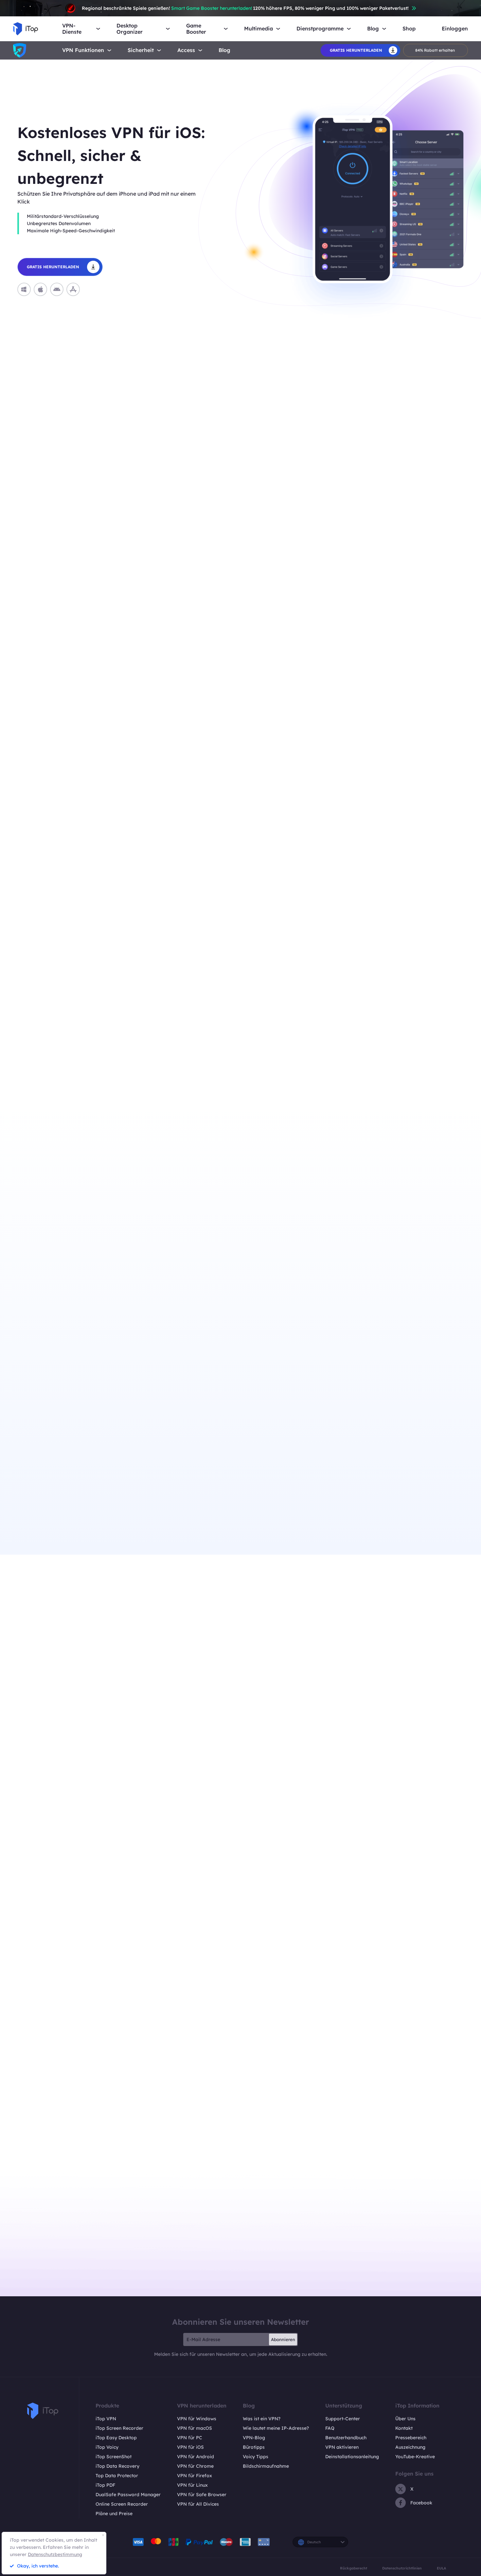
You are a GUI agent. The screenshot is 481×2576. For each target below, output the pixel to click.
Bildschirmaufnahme (266, 2466)
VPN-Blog (254, 2438)
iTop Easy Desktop (116, 2438)
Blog (224, 50)
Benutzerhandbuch (346, 2438)
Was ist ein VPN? (262, 2419)
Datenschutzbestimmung (55, 2554)
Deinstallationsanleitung (352, 2457)
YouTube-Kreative (415, 2457)
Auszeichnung (410, 2447)
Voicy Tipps (256, 2457)
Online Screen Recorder (122, 2504)
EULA (441, 2568)
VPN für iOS (190, 2447)
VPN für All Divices (198, 2504)
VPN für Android (196, 2457)
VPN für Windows (197, 2419)
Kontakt (404, 2428)
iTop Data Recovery (117, 2466)
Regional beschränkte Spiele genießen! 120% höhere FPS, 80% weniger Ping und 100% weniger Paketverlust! (245, 8)
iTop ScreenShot (114, 2457)
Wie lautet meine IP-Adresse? (276, 2428)
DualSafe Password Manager (128, 2495)
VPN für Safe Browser (202, 2495)
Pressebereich (411, 2438)
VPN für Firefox (195, 2476)
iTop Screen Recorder (119, 2428)
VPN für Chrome (195, 2466)
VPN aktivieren (342, 2447)
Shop (409, 29)
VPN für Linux (192, 2485)
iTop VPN (106, 2419)
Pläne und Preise (114, 2514)
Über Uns (405, 2419)
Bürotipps (254, 2447)
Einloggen (455, 29)
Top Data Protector (117, 2476)
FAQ (330, 2428)
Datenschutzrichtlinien (402, 2568)
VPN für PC (190, 2438)
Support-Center (343, 2419)
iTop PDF (105, 2485)
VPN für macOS (195, 2428)
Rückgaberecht (354, 2568)
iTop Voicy (107, 2447)
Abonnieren (283, 2339)
